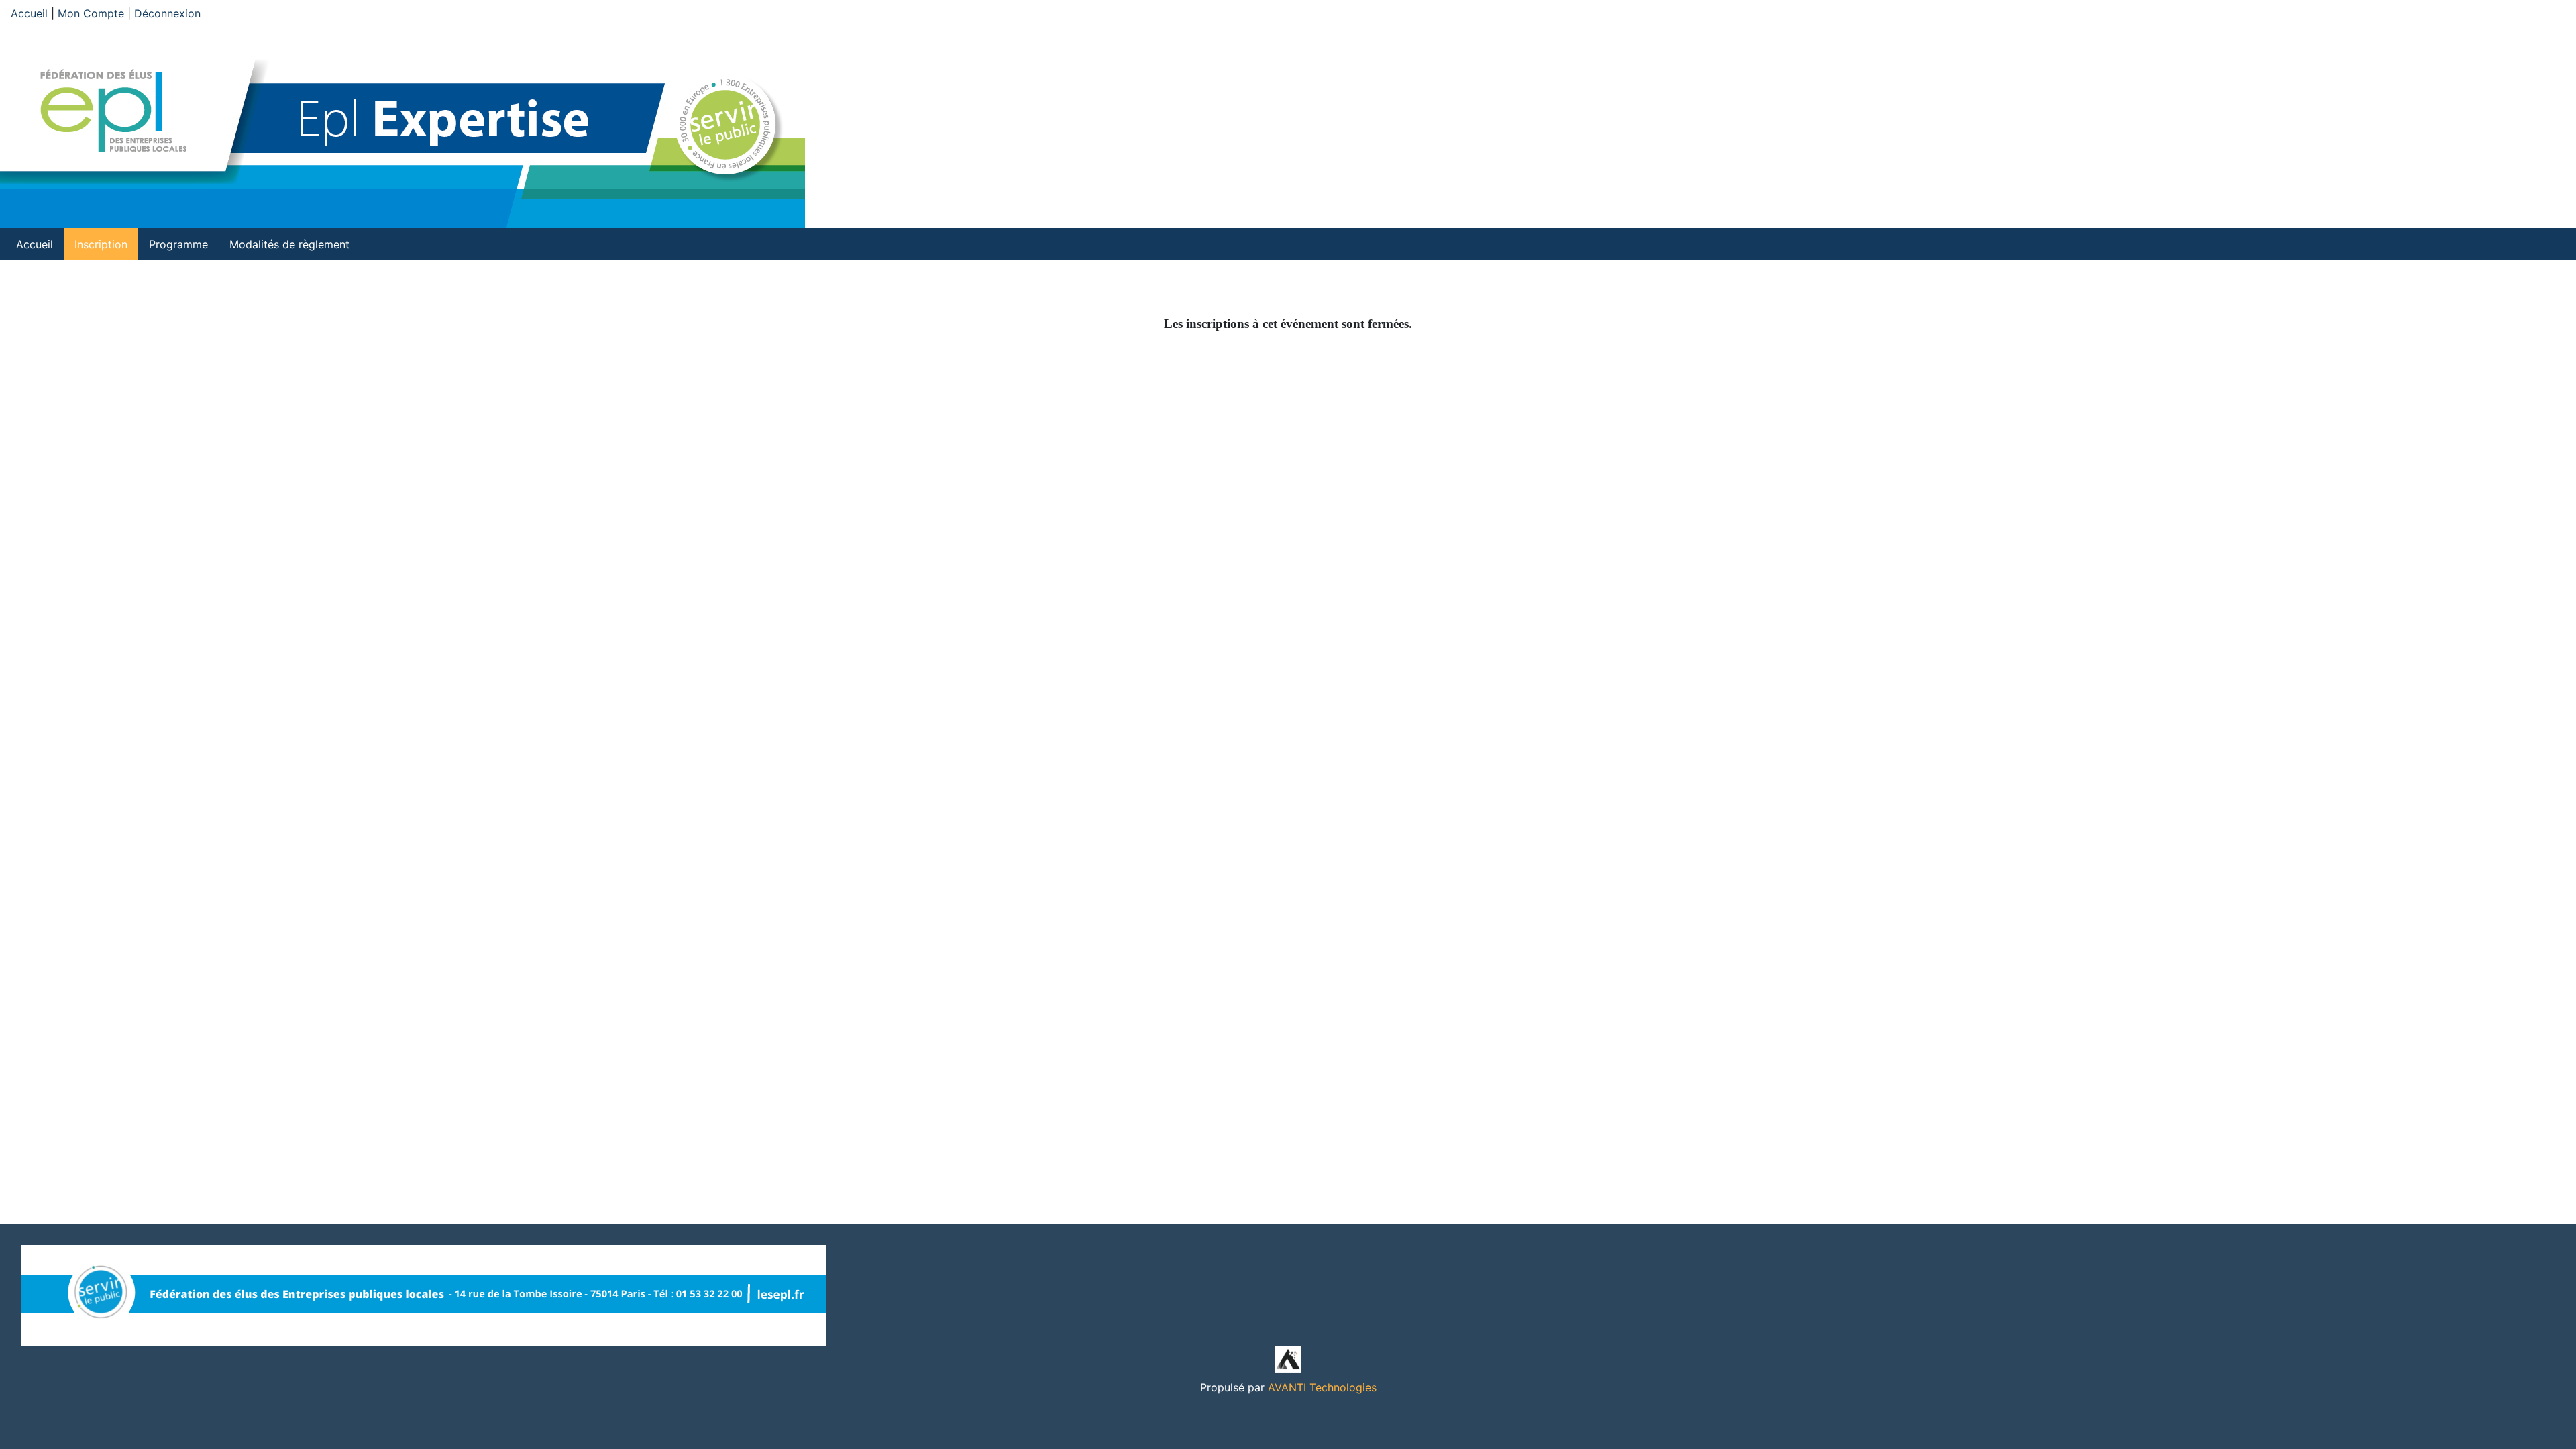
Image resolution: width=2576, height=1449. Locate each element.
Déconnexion (167, 13)
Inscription (101, 244)
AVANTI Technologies (1322, 1387)
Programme (178, 244)
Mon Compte (91, 13)
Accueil (29, 13)
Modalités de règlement (289, 244)
